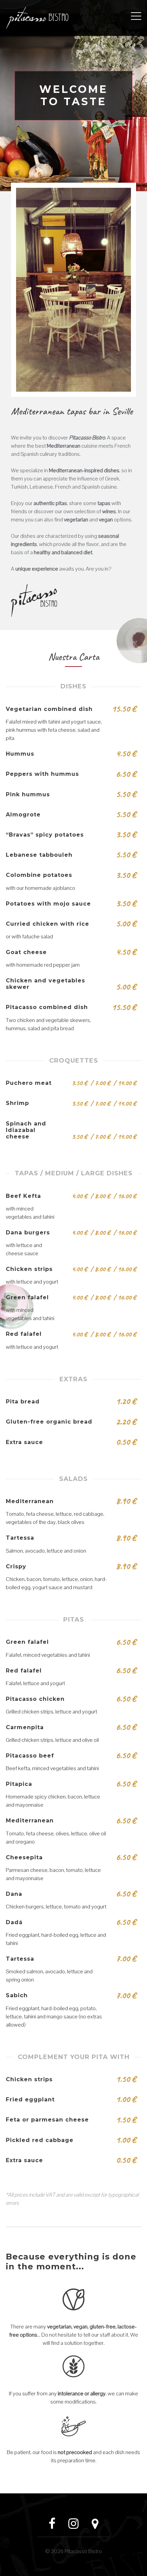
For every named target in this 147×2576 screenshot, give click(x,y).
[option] (73, 96)
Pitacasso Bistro (83, 2551)
